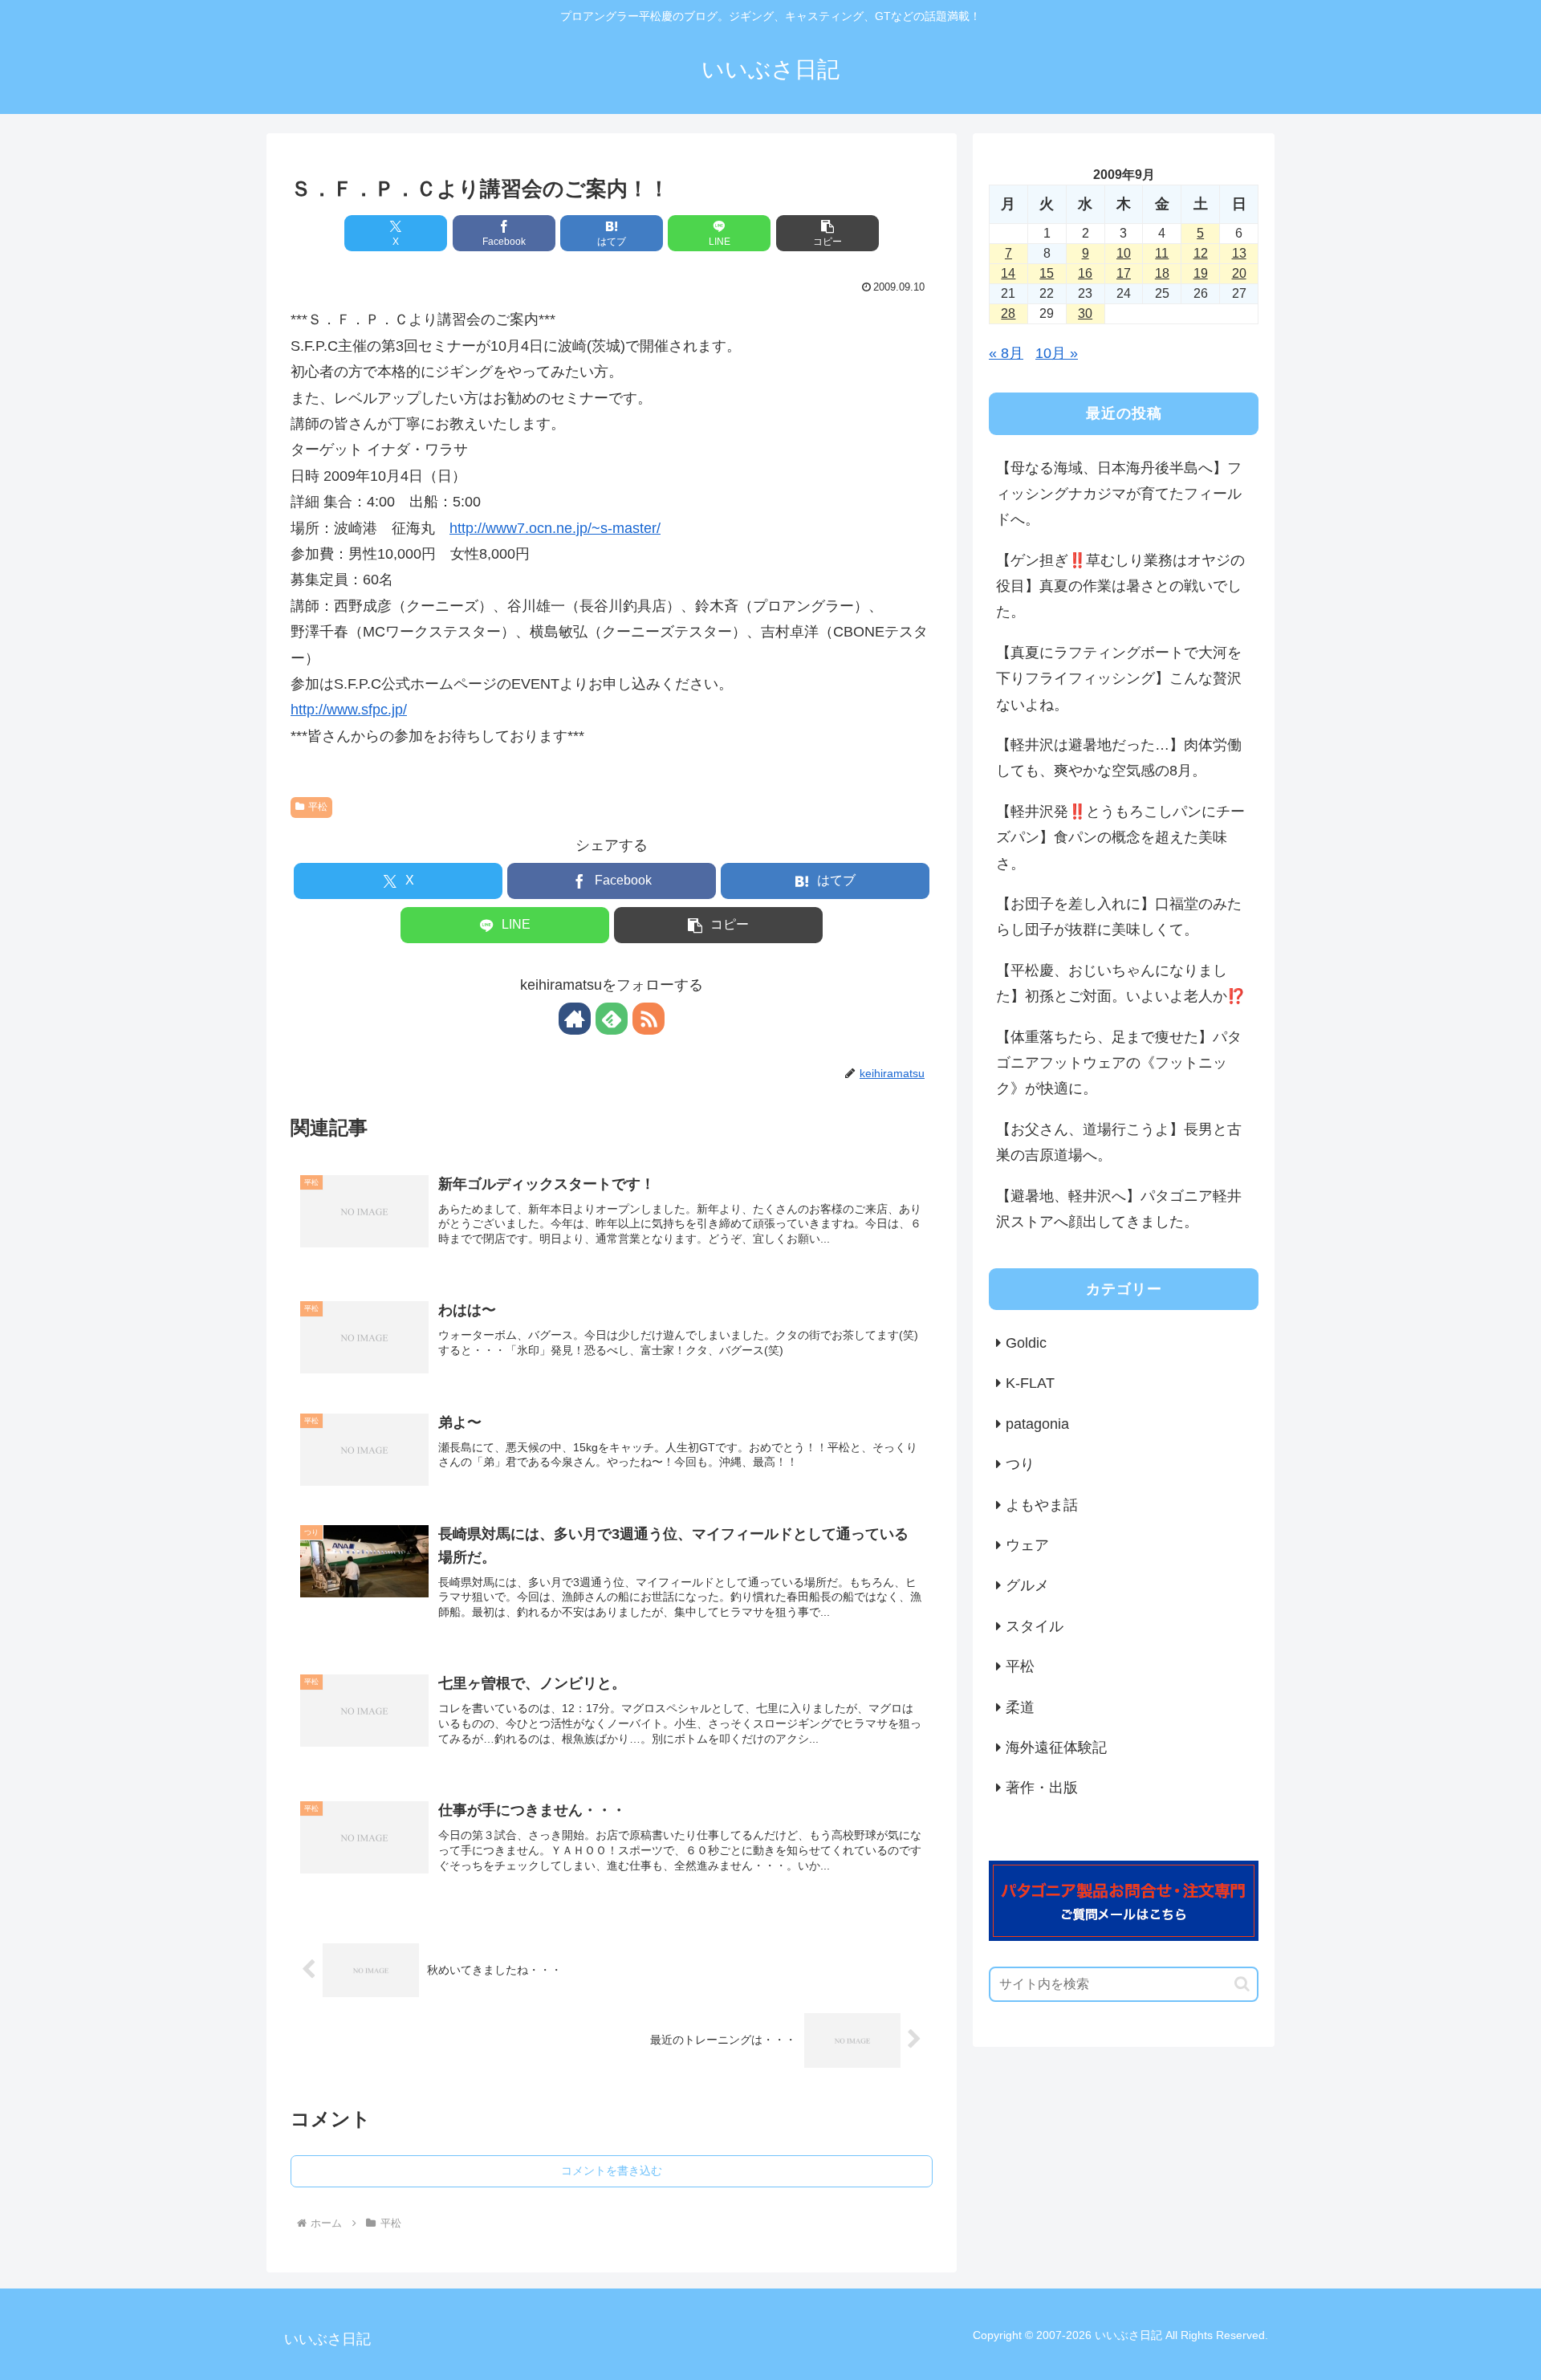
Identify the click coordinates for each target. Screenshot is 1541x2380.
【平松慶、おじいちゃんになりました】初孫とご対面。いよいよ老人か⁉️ (1120, 983)
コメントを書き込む (612, 2170)
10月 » (1057, 353)
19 (1201, 273)
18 (1162, 273)
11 (1162, 253)
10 (1124, 253)
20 (1239, 273)
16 (1085, 273)
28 (1008, 313)
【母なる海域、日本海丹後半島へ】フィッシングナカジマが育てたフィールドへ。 (1119, 494)
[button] (827, 233)
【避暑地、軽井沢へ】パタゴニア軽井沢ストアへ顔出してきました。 (1119, 1209)
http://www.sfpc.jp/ (349, 710)
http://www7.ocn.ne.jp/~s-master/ (555, 528)
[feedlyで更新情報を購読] (612, 1019)
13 (1239, 253)
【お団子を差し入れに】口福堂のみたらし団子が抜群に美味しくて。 (1119, 917)
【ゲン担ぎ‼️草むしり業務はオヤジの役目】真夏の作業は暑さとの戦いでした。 (1120, 586)
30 (1085, 313)
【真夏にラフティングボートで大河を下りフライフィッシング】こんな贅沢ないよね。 (1119, 679)
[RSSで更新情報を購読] (649, 1019)
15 (1047, 273)
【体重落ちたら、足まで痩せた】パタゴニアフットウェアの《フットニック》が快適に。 (1119, 1063)
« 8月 (1006, 353)
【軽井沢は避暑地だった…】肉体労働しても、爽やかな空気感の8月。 (1119, 758)
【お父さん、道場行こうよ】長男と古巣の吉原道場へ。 (1119, 1142)
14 (1008, 273)
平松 (318, 807)
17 (1124, 273)
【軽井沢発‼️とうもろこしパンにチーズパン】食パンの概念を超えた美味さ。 (1120, 838)
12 (1201, 253)
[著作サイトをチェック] (575, 1019)
